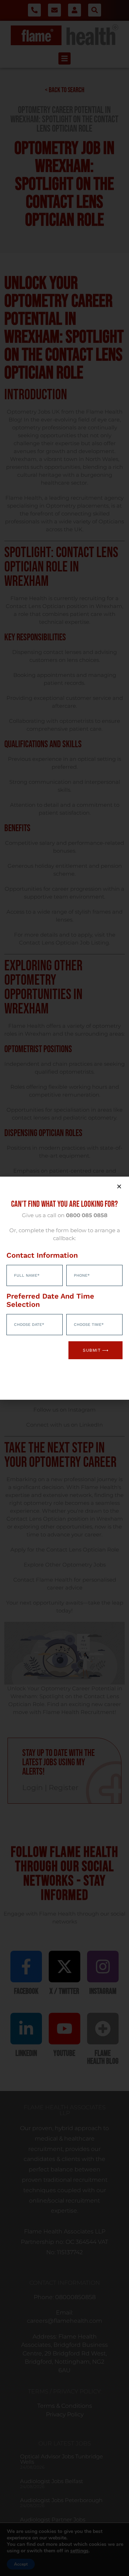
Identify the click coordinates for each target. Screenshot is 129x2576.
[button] (119, 1186)
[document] (64, 1288)
